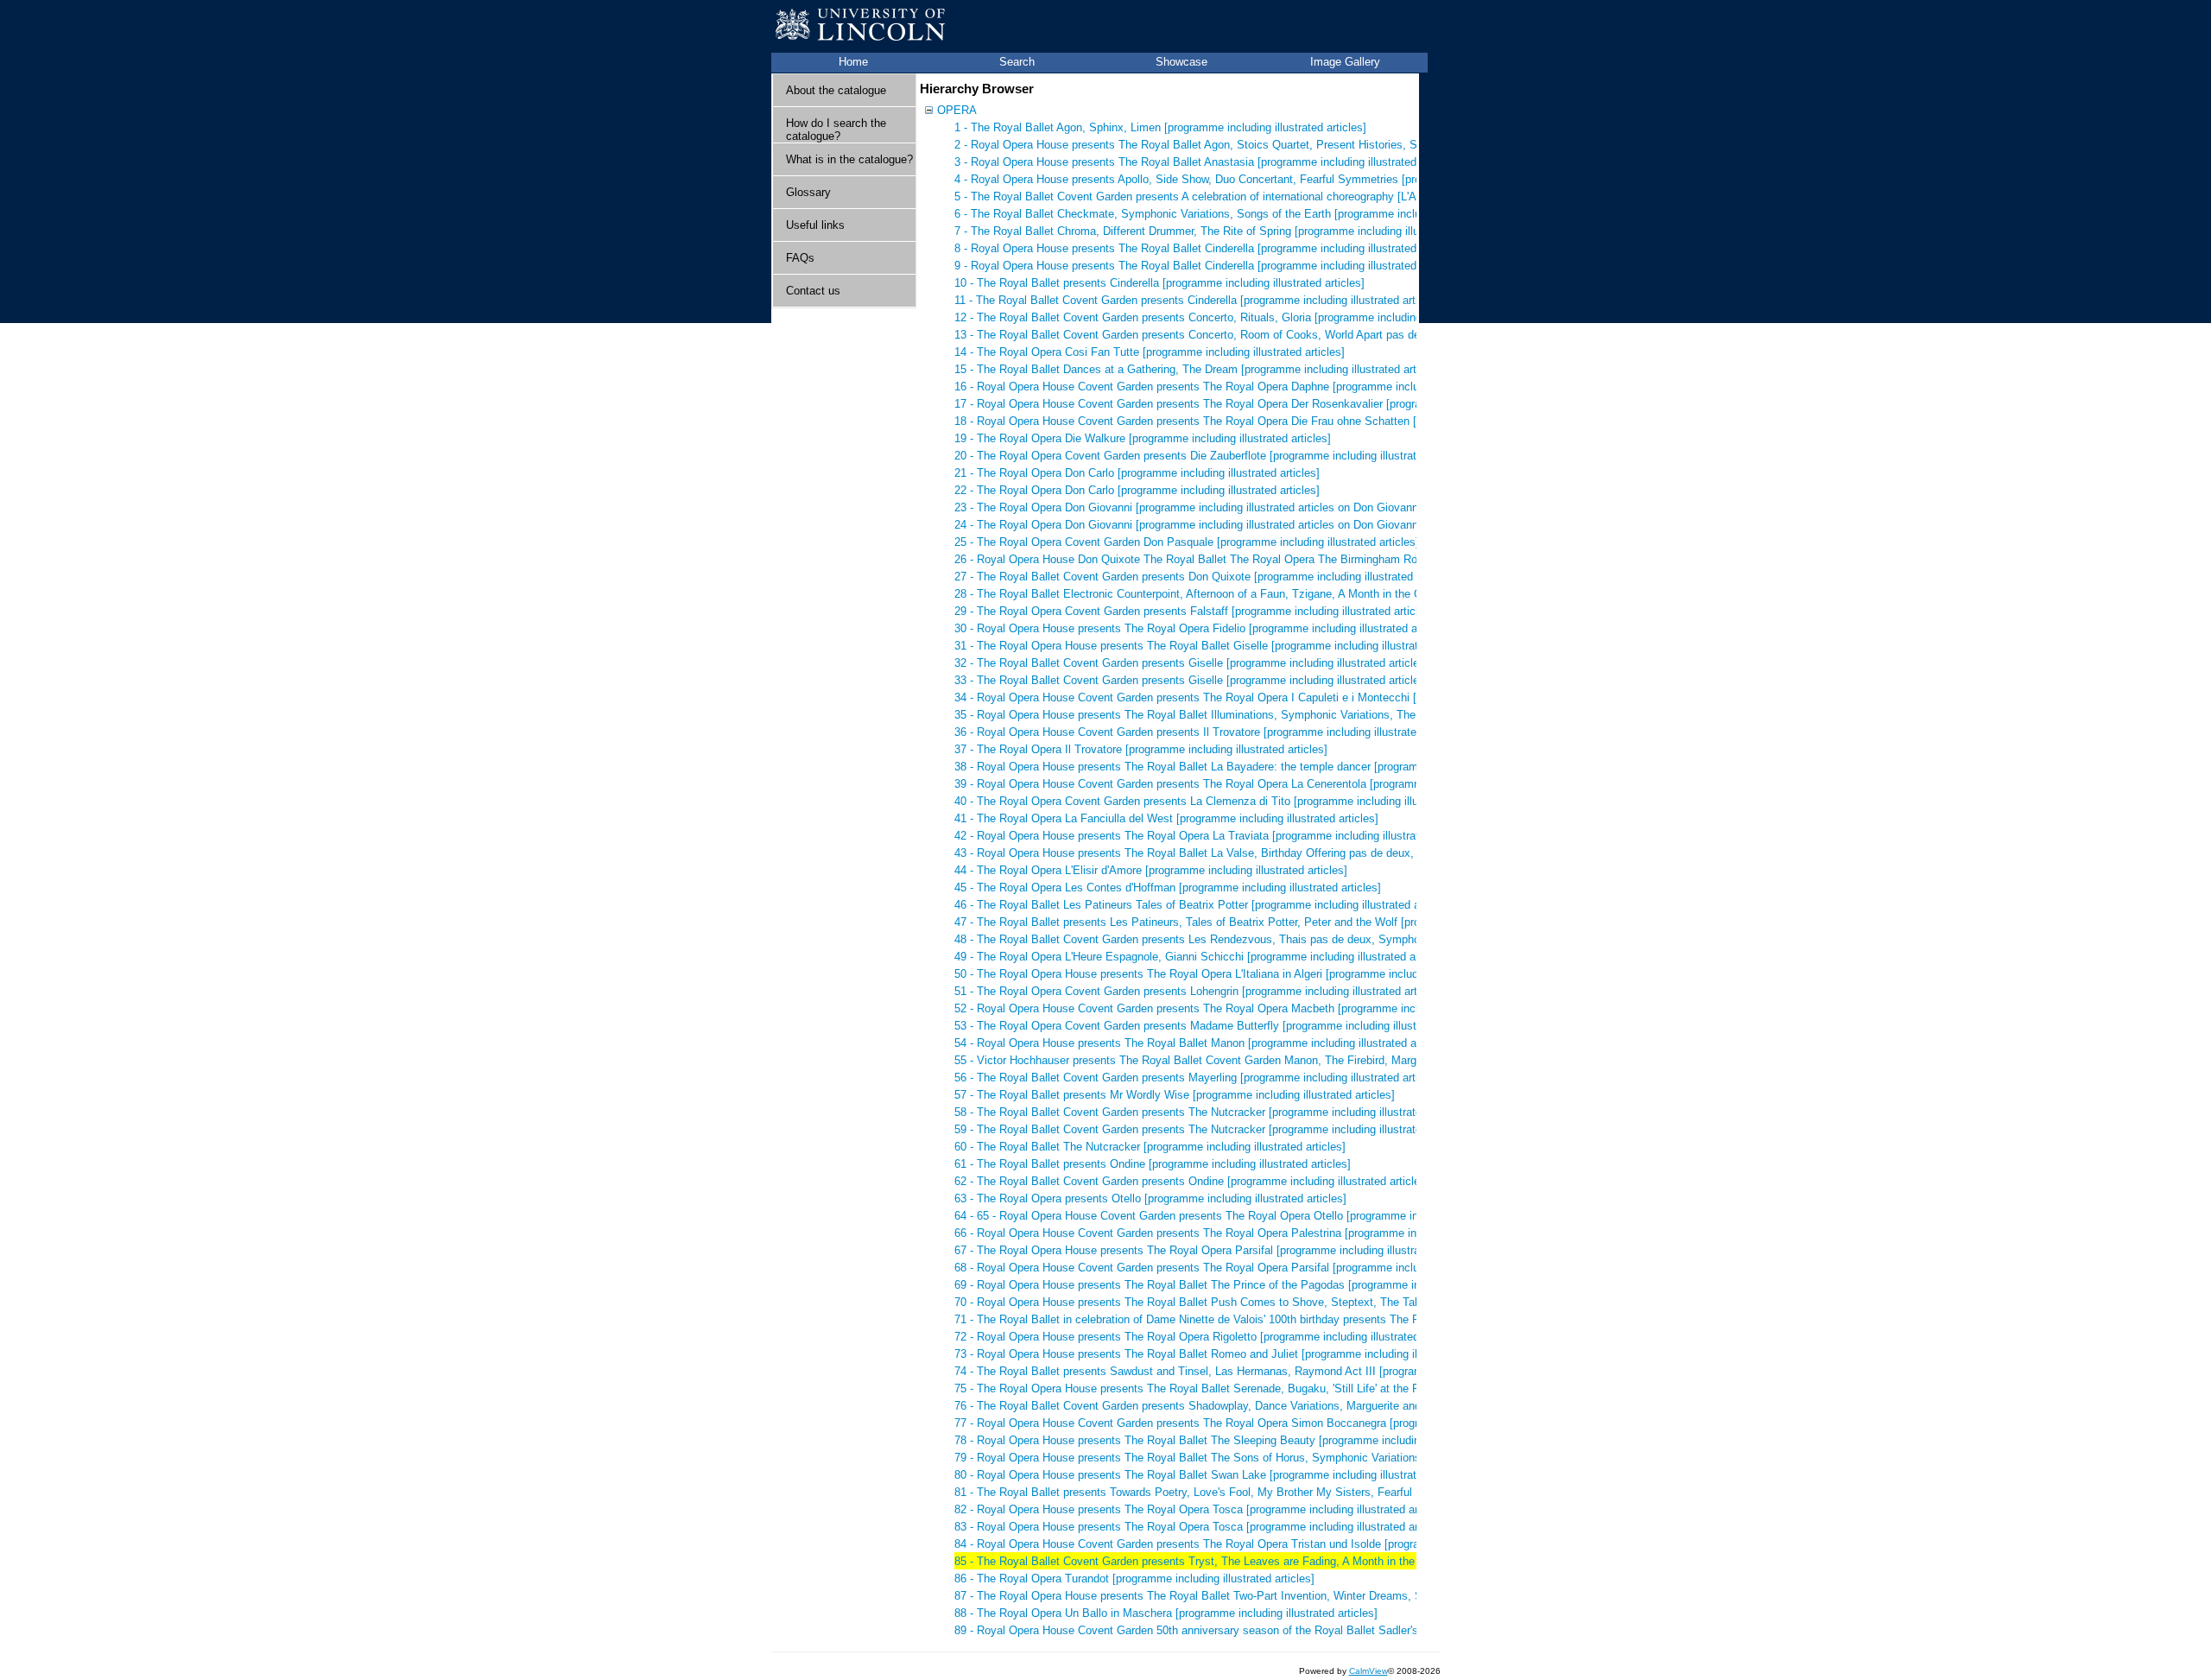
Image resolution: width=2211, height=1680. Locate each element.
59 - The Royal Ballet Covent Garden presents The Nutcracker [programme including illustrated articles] (1213, 1129)
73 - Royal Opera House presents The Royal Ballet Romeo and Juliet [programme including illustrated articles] (1229, 1354)
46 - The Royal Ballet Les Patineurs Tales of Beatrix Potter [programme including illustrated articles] (1204, 905)
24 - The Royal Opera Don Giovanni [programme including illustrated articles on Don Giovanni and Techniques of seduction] (1263, 525)
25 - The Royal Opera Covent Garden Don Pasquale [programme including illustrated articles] (1187, 542)
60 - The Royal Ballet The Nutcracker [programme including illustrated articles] (1150, 1147)
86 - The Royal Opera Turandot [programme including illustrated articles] (1134, 1579)
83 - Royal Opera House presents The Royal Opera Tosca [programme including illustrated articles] (1201, 1527)
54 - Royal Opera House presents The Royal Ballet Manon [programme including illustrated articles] (1202, 1043)
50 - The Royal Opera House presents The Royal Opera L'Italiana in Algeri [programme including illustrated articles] (1241, 974)
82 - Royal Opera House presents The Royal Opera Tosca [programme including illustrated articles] (1201, 1509)
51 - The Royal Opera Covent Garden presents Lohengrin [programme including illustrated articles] (1199, 991)
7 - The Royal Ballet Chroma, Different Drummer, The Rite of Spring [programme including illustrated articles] (1226, 231)
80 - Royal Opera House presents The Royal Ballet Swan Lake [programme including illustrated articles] (1213, 1475)
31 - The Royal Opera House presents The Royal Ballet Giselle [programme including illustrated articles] (1214, 646)
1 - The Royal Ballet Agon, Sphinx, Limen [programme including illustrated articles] (1160, 127)
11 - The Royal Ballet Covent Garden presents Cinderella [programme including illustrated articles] (1198, 300)
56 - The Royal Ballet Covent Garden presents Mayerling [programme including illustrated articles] (1198, 1078)
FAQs (800, 258)
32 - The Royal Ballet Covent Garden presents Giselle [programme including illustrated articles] (1191, 663)
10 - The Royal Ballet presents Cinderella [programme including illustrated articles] (1159, 283)
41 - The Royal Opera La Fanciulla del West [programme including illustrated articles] (1166, 818)
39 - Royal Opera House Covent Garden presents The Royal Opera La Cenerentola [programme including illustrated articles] (1263, 784)
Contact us (813, 291)
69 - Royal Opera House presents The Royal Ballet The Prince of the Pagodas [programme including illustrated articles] (1252, 1285)
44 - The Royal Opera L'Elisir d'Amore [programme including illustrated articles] (1151, 870)
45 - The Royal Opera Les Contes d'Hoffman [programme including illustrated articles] (1168, 888)
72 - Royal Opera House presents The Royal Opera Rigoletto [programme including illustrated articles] (1208, 1337)
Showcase (1182, 62)
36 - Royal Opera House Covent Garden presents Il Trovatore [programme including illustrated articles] (1210, 732)
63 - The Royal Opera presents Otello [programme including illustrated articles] (1150, 1198)
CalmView (1368, 1671)
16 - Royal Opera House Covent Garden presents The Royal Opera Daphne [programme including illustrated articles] (1245, 387)
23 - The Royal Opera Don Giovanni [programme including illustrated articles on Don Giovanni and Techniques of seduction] (1263, 507)
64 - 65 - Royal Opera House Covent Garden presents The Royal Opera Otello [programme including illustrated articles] (1251, 1216)
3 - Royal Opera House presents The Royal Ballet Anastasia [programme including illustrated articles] (1207, 162)
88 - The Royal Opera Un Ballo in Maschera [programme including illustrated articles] (1166, 1613)
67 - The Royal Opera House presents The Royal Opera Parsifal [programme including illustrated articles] (1216, 1250)
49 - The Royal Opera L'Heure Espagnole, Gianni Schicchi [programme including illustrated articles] (1202, 957)
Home (853, 62)
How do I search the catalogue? (836, 130)
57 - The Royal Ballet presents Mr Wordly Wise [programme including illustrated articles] (1175, 1095)
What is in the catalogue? (849, 159)
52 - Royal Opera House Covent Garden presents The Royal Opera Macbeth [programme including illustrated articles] (1247, 1008)
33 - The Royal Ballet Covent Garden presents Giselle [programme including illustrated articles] (1191, 680)
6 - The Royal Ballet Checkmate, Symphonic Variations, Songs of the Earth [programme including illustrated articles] (1245, 214)
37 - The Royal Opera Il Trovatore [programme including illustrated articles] (1141, 749)
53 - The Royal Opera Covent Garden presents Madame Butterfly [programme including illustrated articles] (1220, 1026)
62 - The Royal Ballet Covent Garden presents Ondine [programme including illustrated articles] (1192, 1181)
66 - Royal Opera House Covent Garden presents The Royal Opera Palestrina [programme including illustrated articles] (1251, 1233)
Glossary (808, 192)
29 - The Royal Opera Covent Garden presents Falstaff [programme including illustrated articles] (1194, 611)
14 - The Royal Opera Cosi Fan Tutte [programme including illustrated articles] (1150, 352)
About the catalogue (836, 90)
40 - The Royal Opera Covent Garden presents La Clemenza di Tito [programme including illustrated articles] (1225, 801)
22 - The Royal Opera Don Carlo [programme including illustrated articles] (1137, 490)
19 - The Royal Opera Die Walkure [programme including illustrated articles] (1143, 438)
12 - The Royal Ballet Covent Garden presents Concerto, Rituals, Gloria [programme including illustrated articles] (1235, 317)
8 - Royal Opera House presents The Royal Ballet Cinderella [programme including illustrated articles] (1207, 248)
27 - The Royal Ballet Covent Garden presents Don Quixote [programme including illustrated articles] (1205, 577)
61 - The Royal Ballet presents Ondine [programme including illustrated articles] (1153, 1164)
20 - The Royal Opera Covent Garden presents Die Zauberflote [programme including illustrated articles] (1213, 456)
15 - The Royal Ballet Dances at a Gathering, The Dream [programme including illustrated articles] (1199, 369)
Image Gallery (1345, 62)
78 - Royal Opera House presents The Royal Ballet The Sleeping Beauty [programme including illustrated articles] (1238, 1440)
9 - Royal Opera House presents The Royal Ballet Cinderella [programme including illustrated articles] (1207, 266)
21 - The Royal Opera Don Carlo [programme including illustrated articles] (1137, 473)
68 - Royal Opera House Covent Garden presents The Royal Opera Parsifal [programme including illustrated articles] (1245, 1268)
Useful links (815, 225)
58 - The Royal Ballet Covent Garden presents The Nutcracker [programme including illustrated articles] (1213, 1112)
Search (1017, 62)
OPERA (957, 110)
